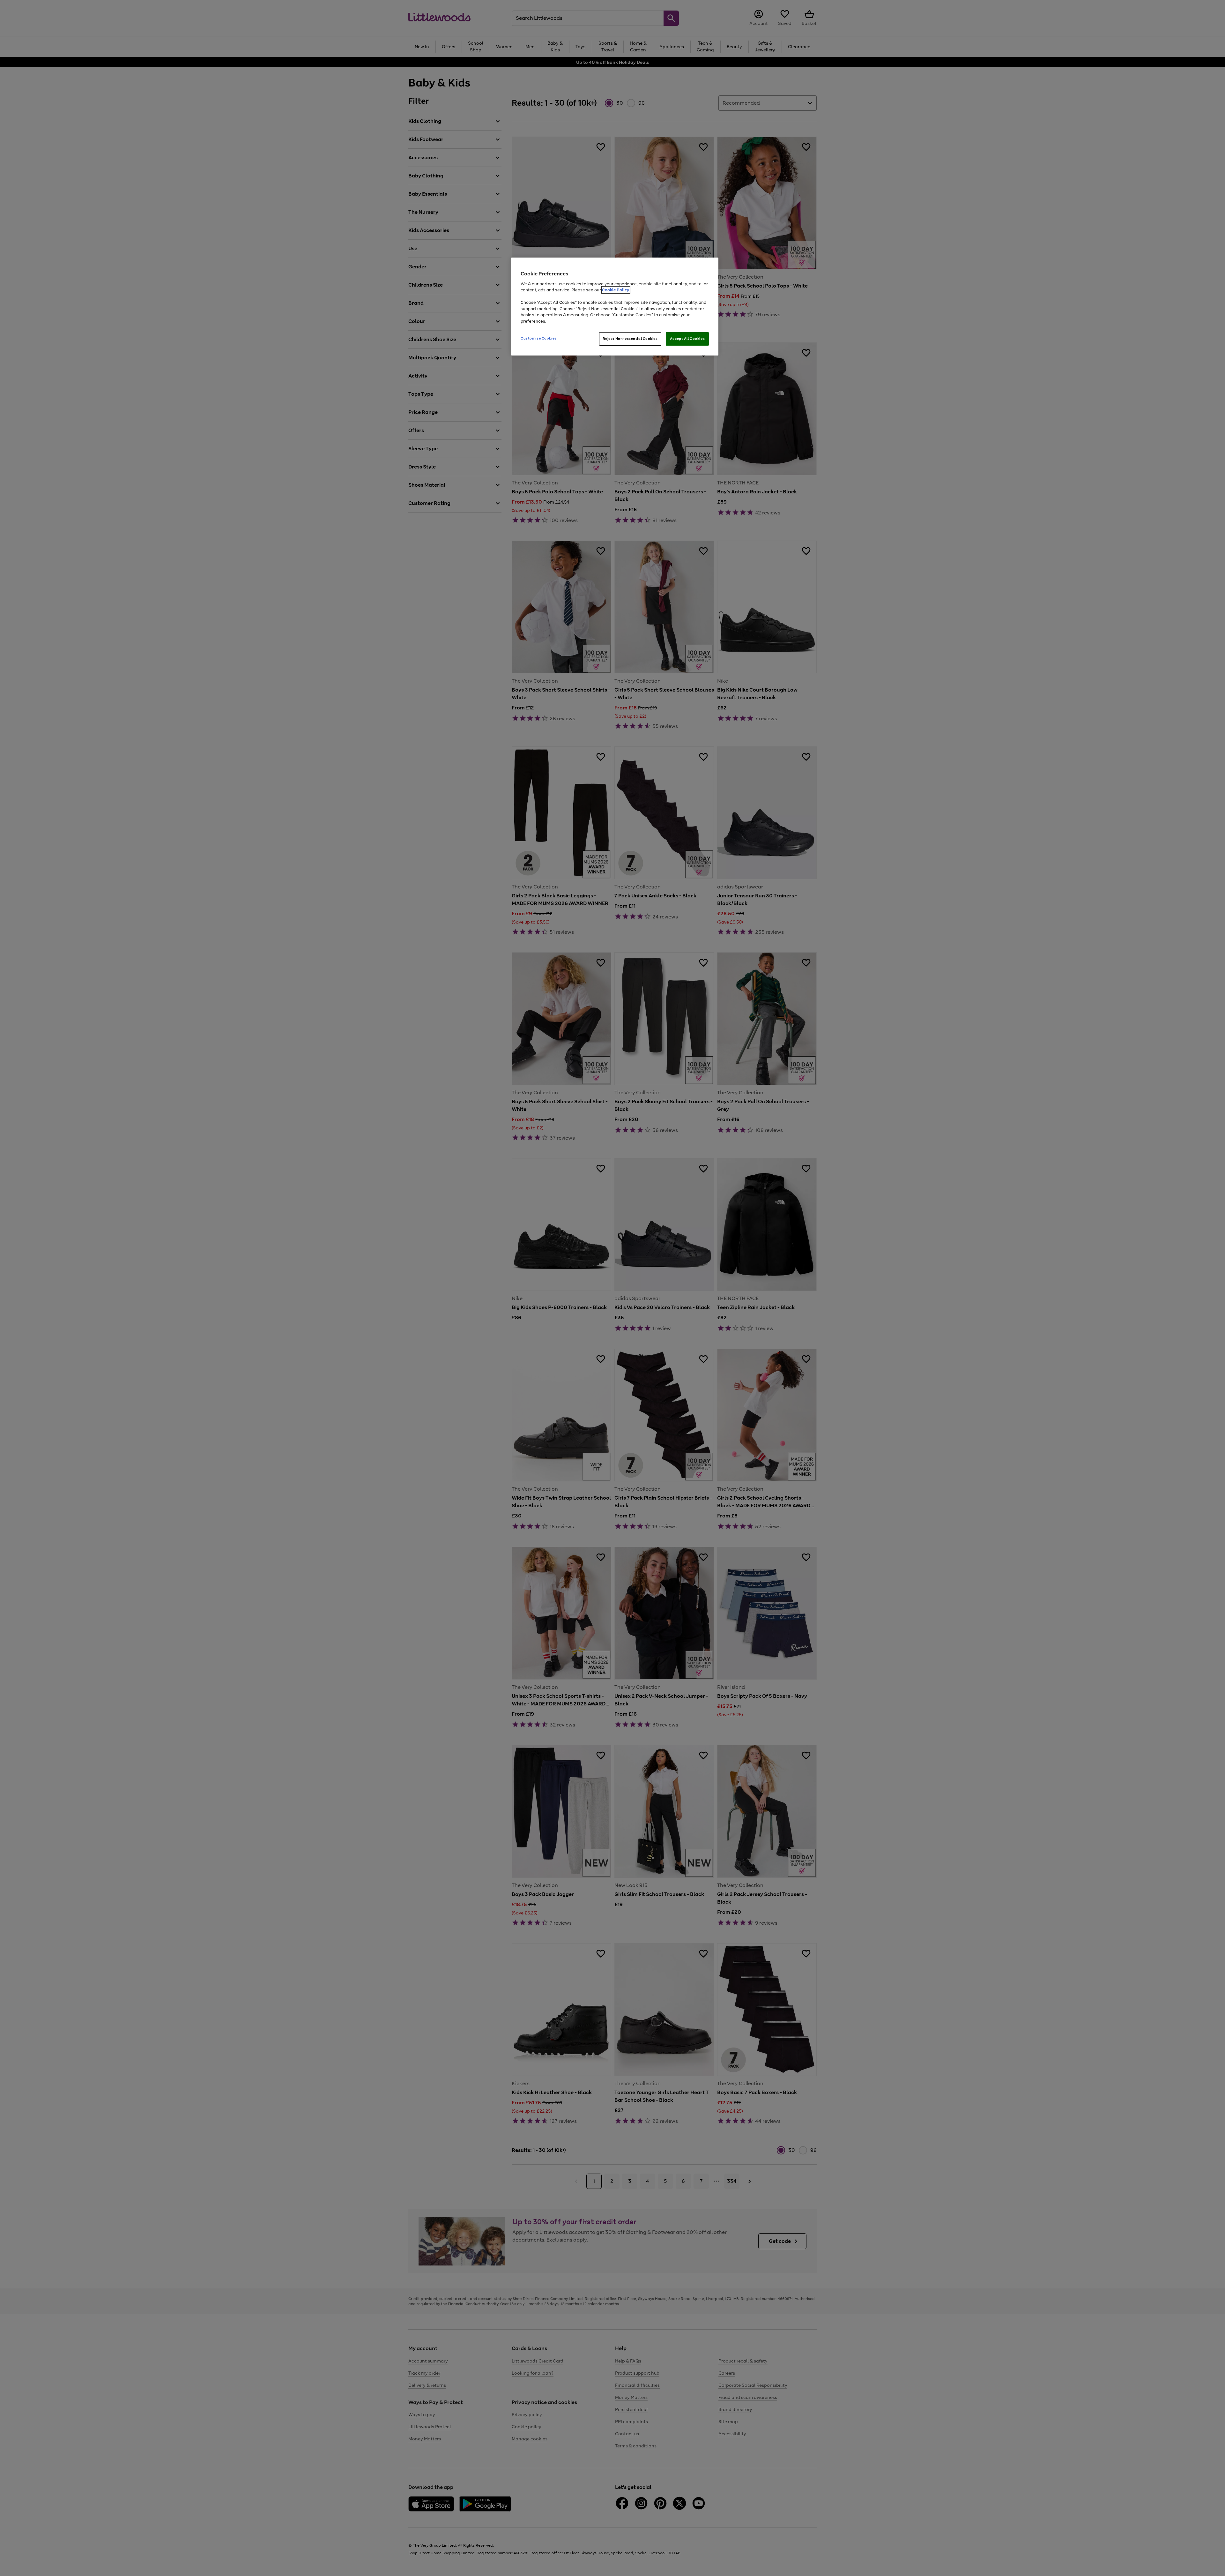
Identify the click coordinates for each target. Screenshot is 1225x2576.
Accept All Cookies (687, 339)
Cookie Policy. (616, 290)
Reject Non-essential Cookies (630, 339)
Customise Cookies (539, 338)
